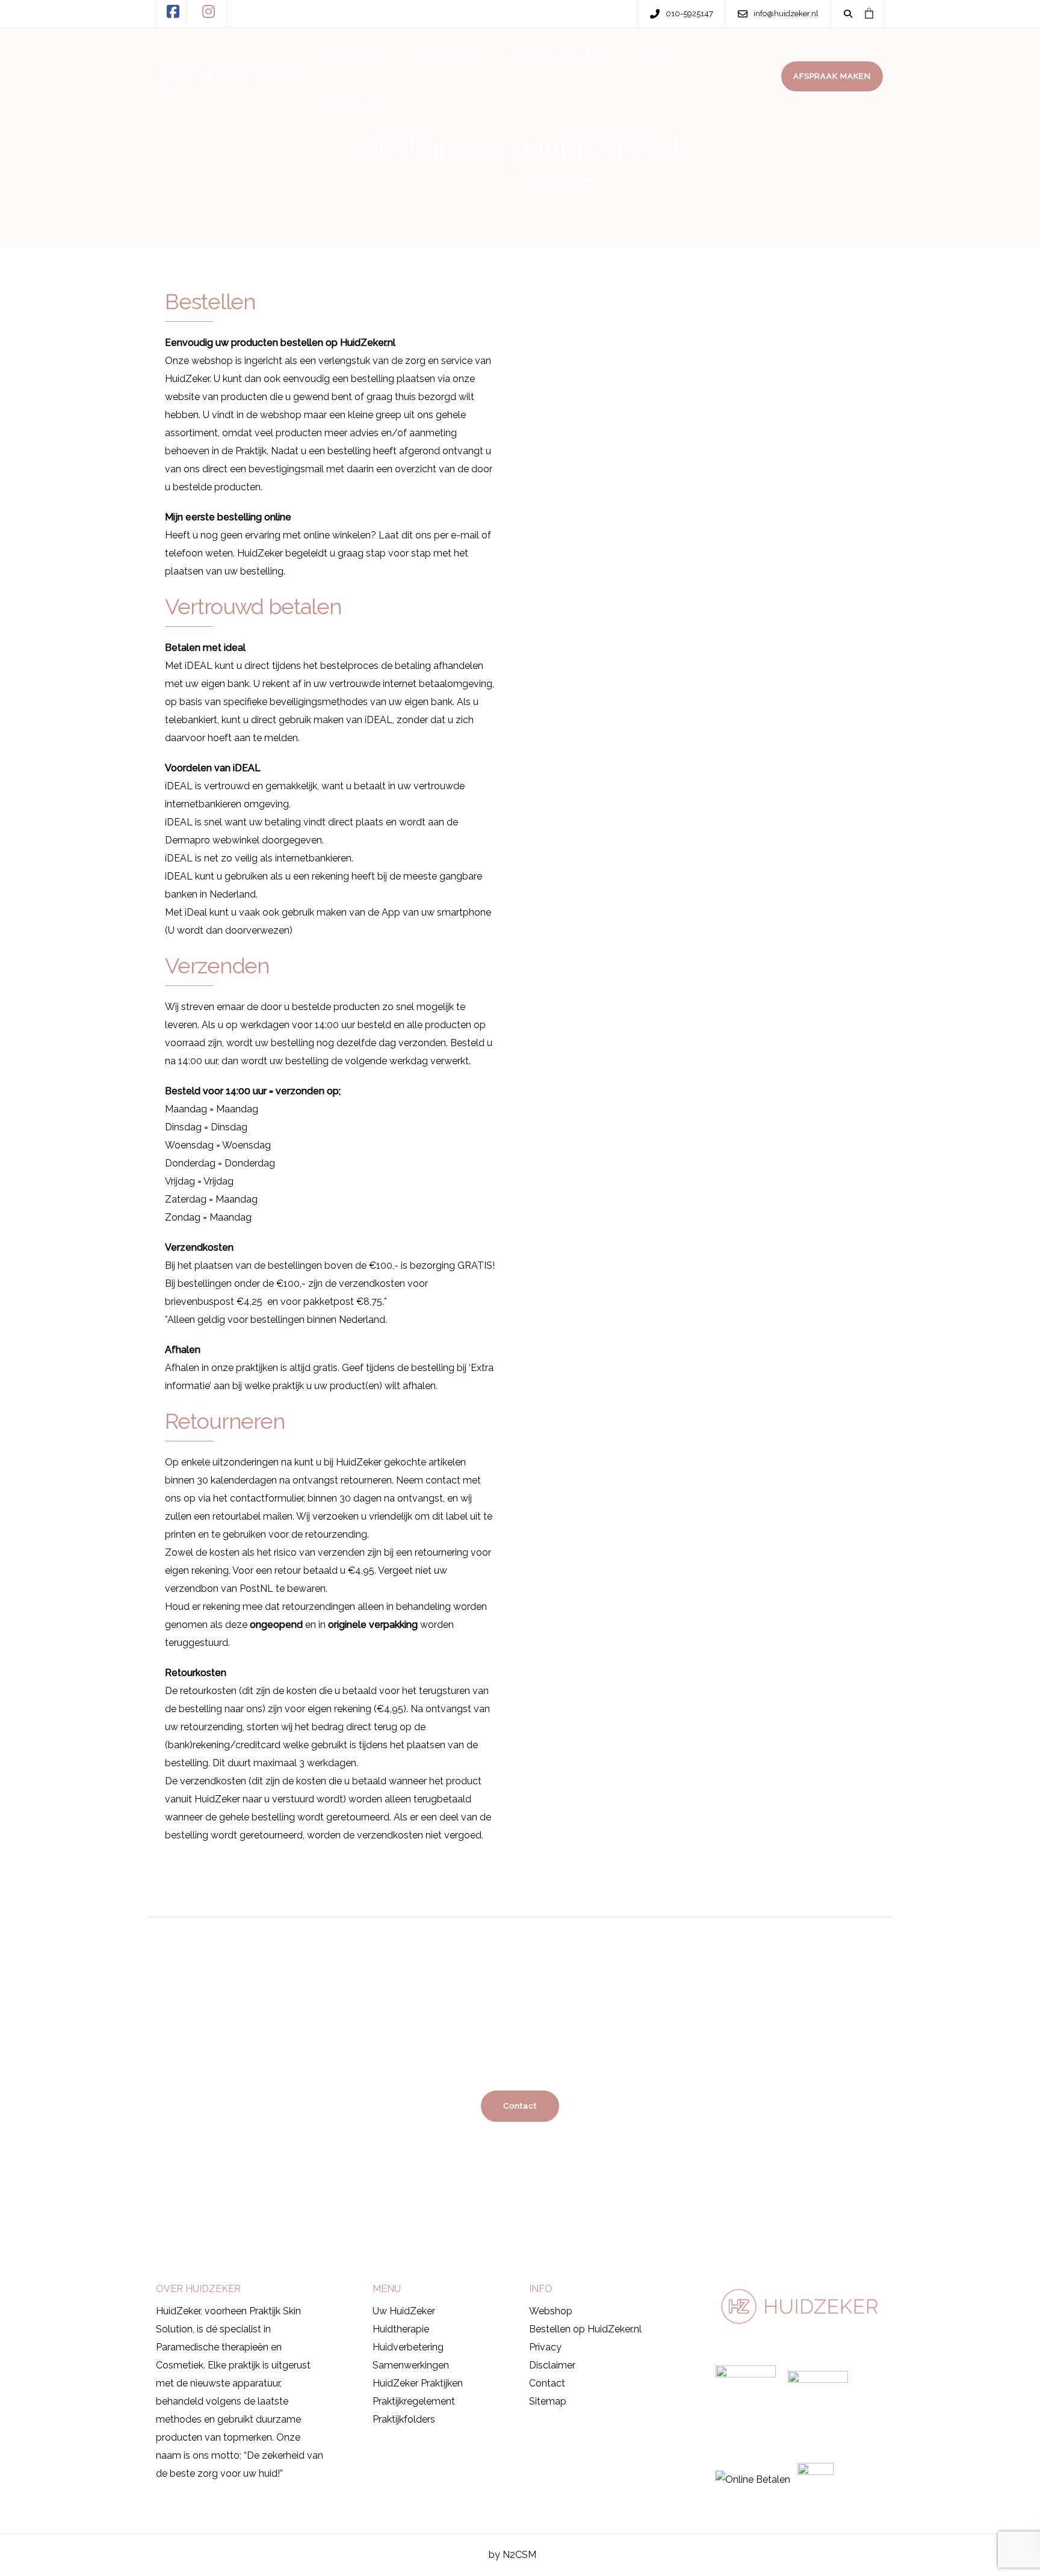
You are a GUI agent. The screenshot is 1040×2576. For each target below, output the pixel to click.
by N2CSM (512, 2555)
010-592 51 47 (593, 2235)
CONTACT (348, 100)
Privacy (545, 2347)
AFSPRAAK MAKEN (832, 76)
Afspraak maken (213, 2233)
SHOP (651, 52)
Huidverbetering (408, 2347)
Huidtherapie (401, 2329)
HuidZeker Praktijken (418, 2383)
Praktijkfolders (404, 2419)
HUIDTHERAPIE (447, 52)
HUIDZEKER (353, 52)
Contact (547, 2383)
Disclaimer (552, 2365)
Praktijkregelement (414, 2401)
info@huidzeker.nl (711, 2235)
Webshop (551, 2311)
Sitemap (548, 2401)
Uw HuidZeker (404, 2311)
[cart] (869, 13)
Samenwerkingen (411, 2365)
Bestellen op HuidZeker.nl (585, 2329)
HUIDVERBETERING (561, 52)
